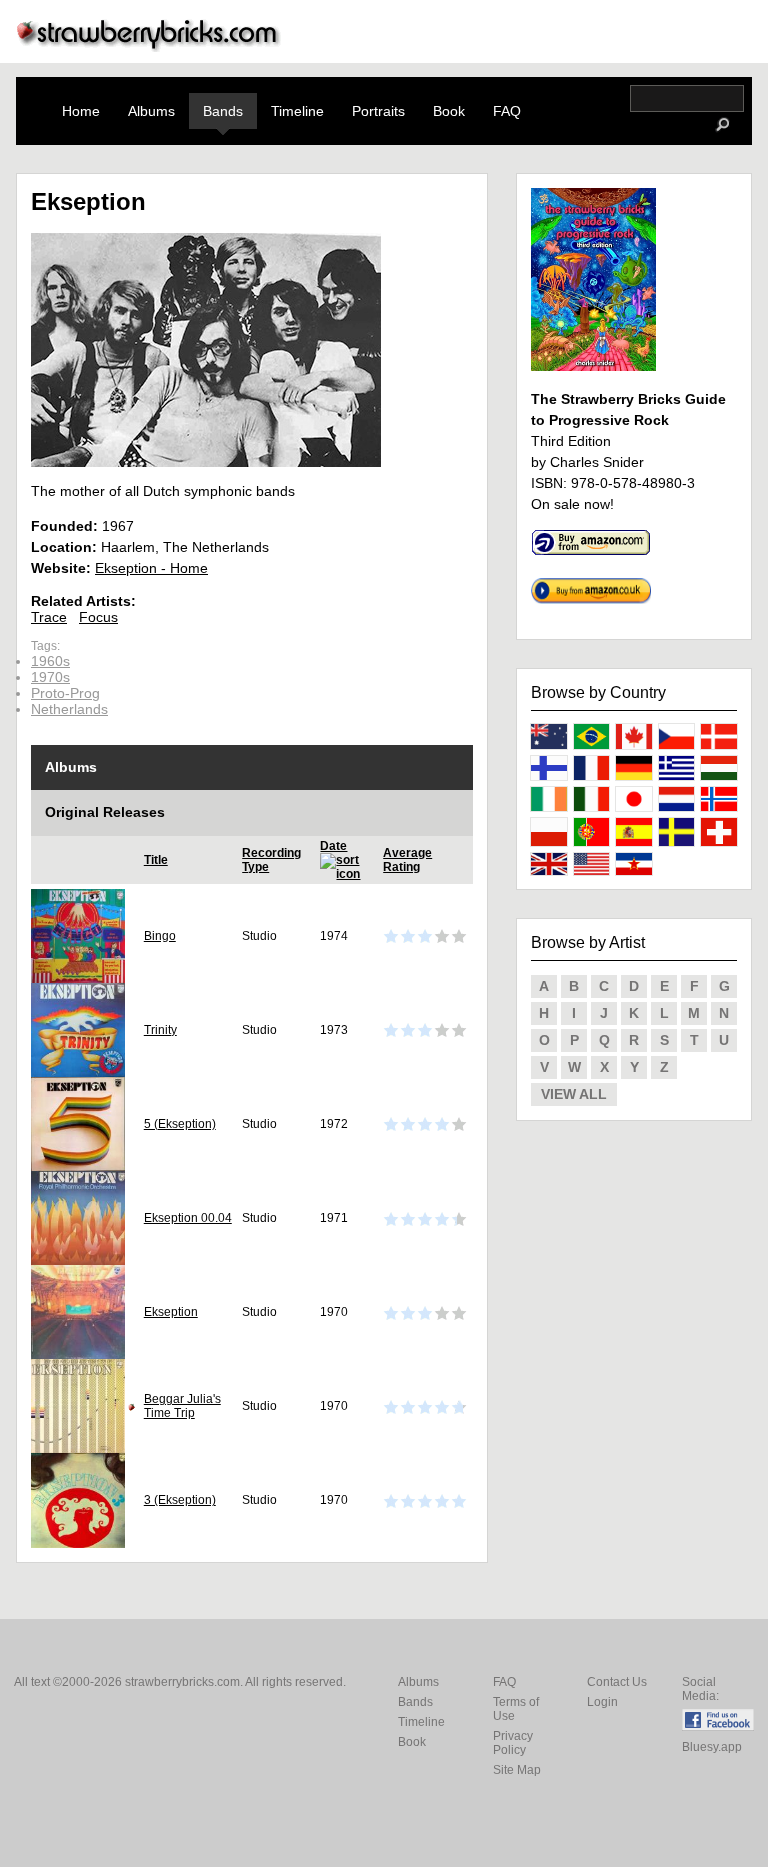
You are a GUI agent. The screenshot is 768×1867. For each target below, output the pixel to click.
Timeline (297, 111)
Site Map (517, 1770)
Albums (151, 111)
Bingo (160, 936)
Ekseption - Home (151, 568)
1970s (50, 677)
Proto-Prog (65, 693)
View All (574, 1094)
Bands (223, 111)
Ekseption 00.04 (188, 1218)
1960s (50, 661)
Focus (98, 617)
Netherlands (69, 709)
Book (449, 111)
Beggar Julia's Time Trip (182, 1406)
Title (156, 860)
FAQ (507, 111)
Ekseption (171, 1312)
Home (81, 111)
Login (602, 1702)
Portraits (378, 111)
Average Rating (407, 860)
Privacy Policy (513, 1743)
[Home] (149, 46)
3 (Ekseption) (180, 1500)
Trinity (160, 1030)
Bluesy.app (712, 1747)
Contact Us (617, 1682)
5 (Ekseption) (180, 1124)
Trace (49, 617)
